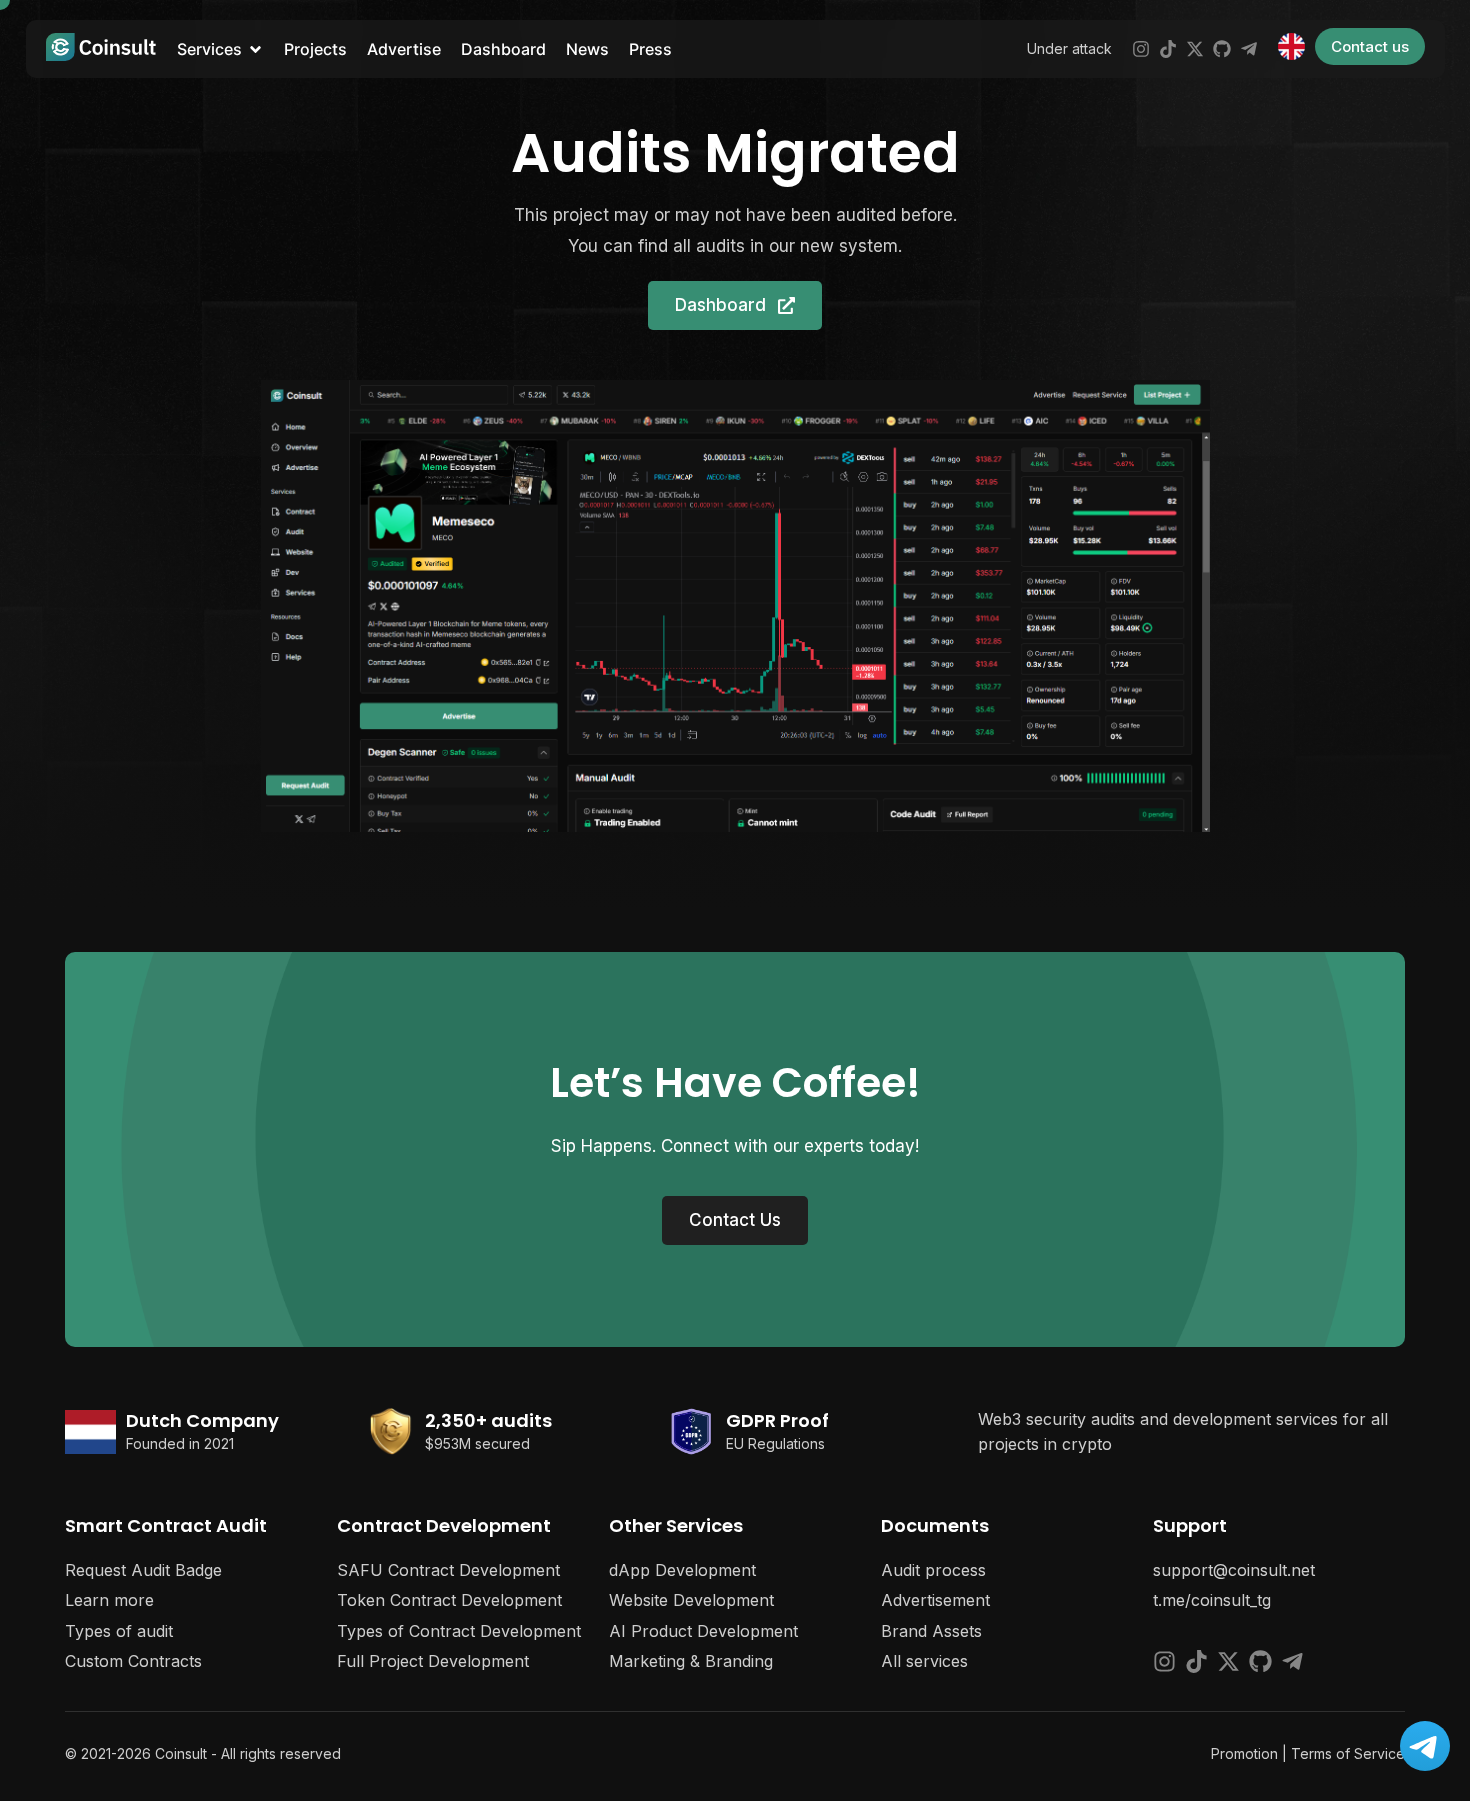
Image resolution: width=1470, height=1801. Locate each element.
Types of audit (119, 1631)
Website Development (691, 1600)
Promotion (1244, 1753)
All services (924, 1661)
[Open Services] (255, 49)
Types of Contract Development (459, 1631)
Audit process (933, 1570)
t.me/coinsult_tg (1212, 1600)
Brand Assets (931, 1631)
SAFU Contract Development (448, 1570)
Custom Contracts (133, 1661)
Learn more (109, 1600)
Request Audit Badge (143, 1570)
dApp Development (682, 1570)
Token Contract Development (449, 1600)
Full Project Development (433, 1661)
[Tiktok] (1168, 49)
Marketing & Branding (691, 1661)
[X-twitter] (1195, 49)
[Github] (1222, 49)
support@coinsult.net (1234, 1570)
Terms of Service (1348, 1753)
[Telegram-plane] (1249, 49)
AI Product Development (703, 1631)
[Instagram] (1141, 49)
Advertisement (935, 1600)
